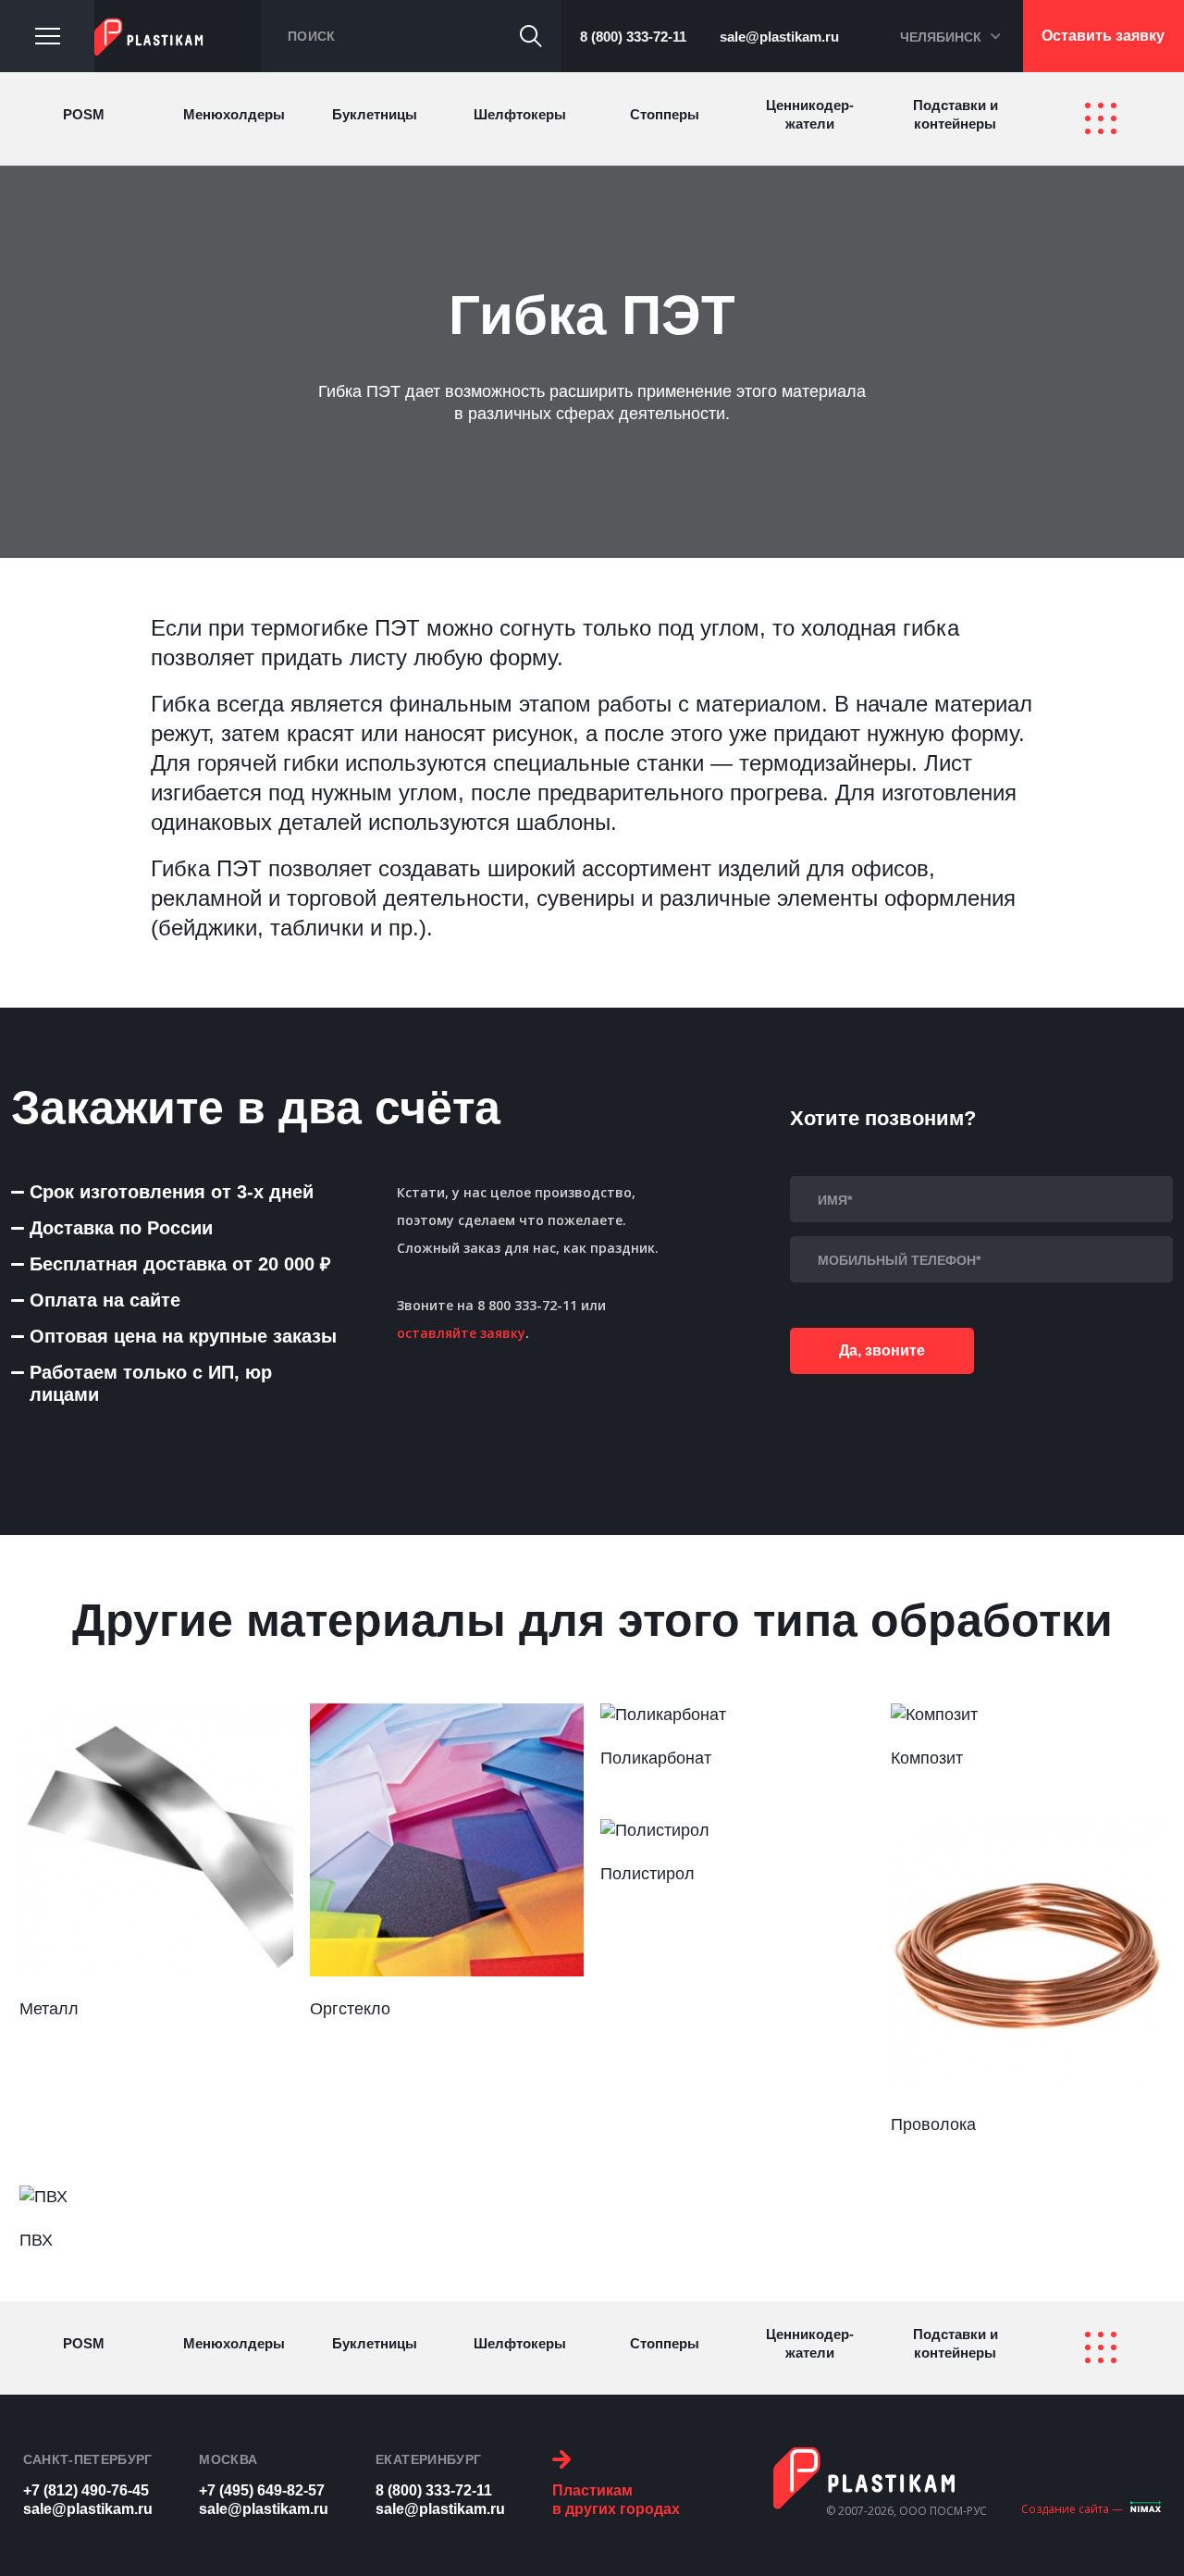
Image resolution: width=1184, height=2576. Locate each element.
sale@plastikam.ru (779, 37)
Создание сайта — (1072, 2509)
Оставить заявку (1103, 36)
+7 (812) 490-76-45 (86, 2490)
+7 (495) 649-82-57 (262, 2490)
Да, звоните (882, 1350)
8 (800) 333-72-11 (633, 37)
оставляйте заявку (461, 1333)
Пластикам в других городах (616, 2500)
